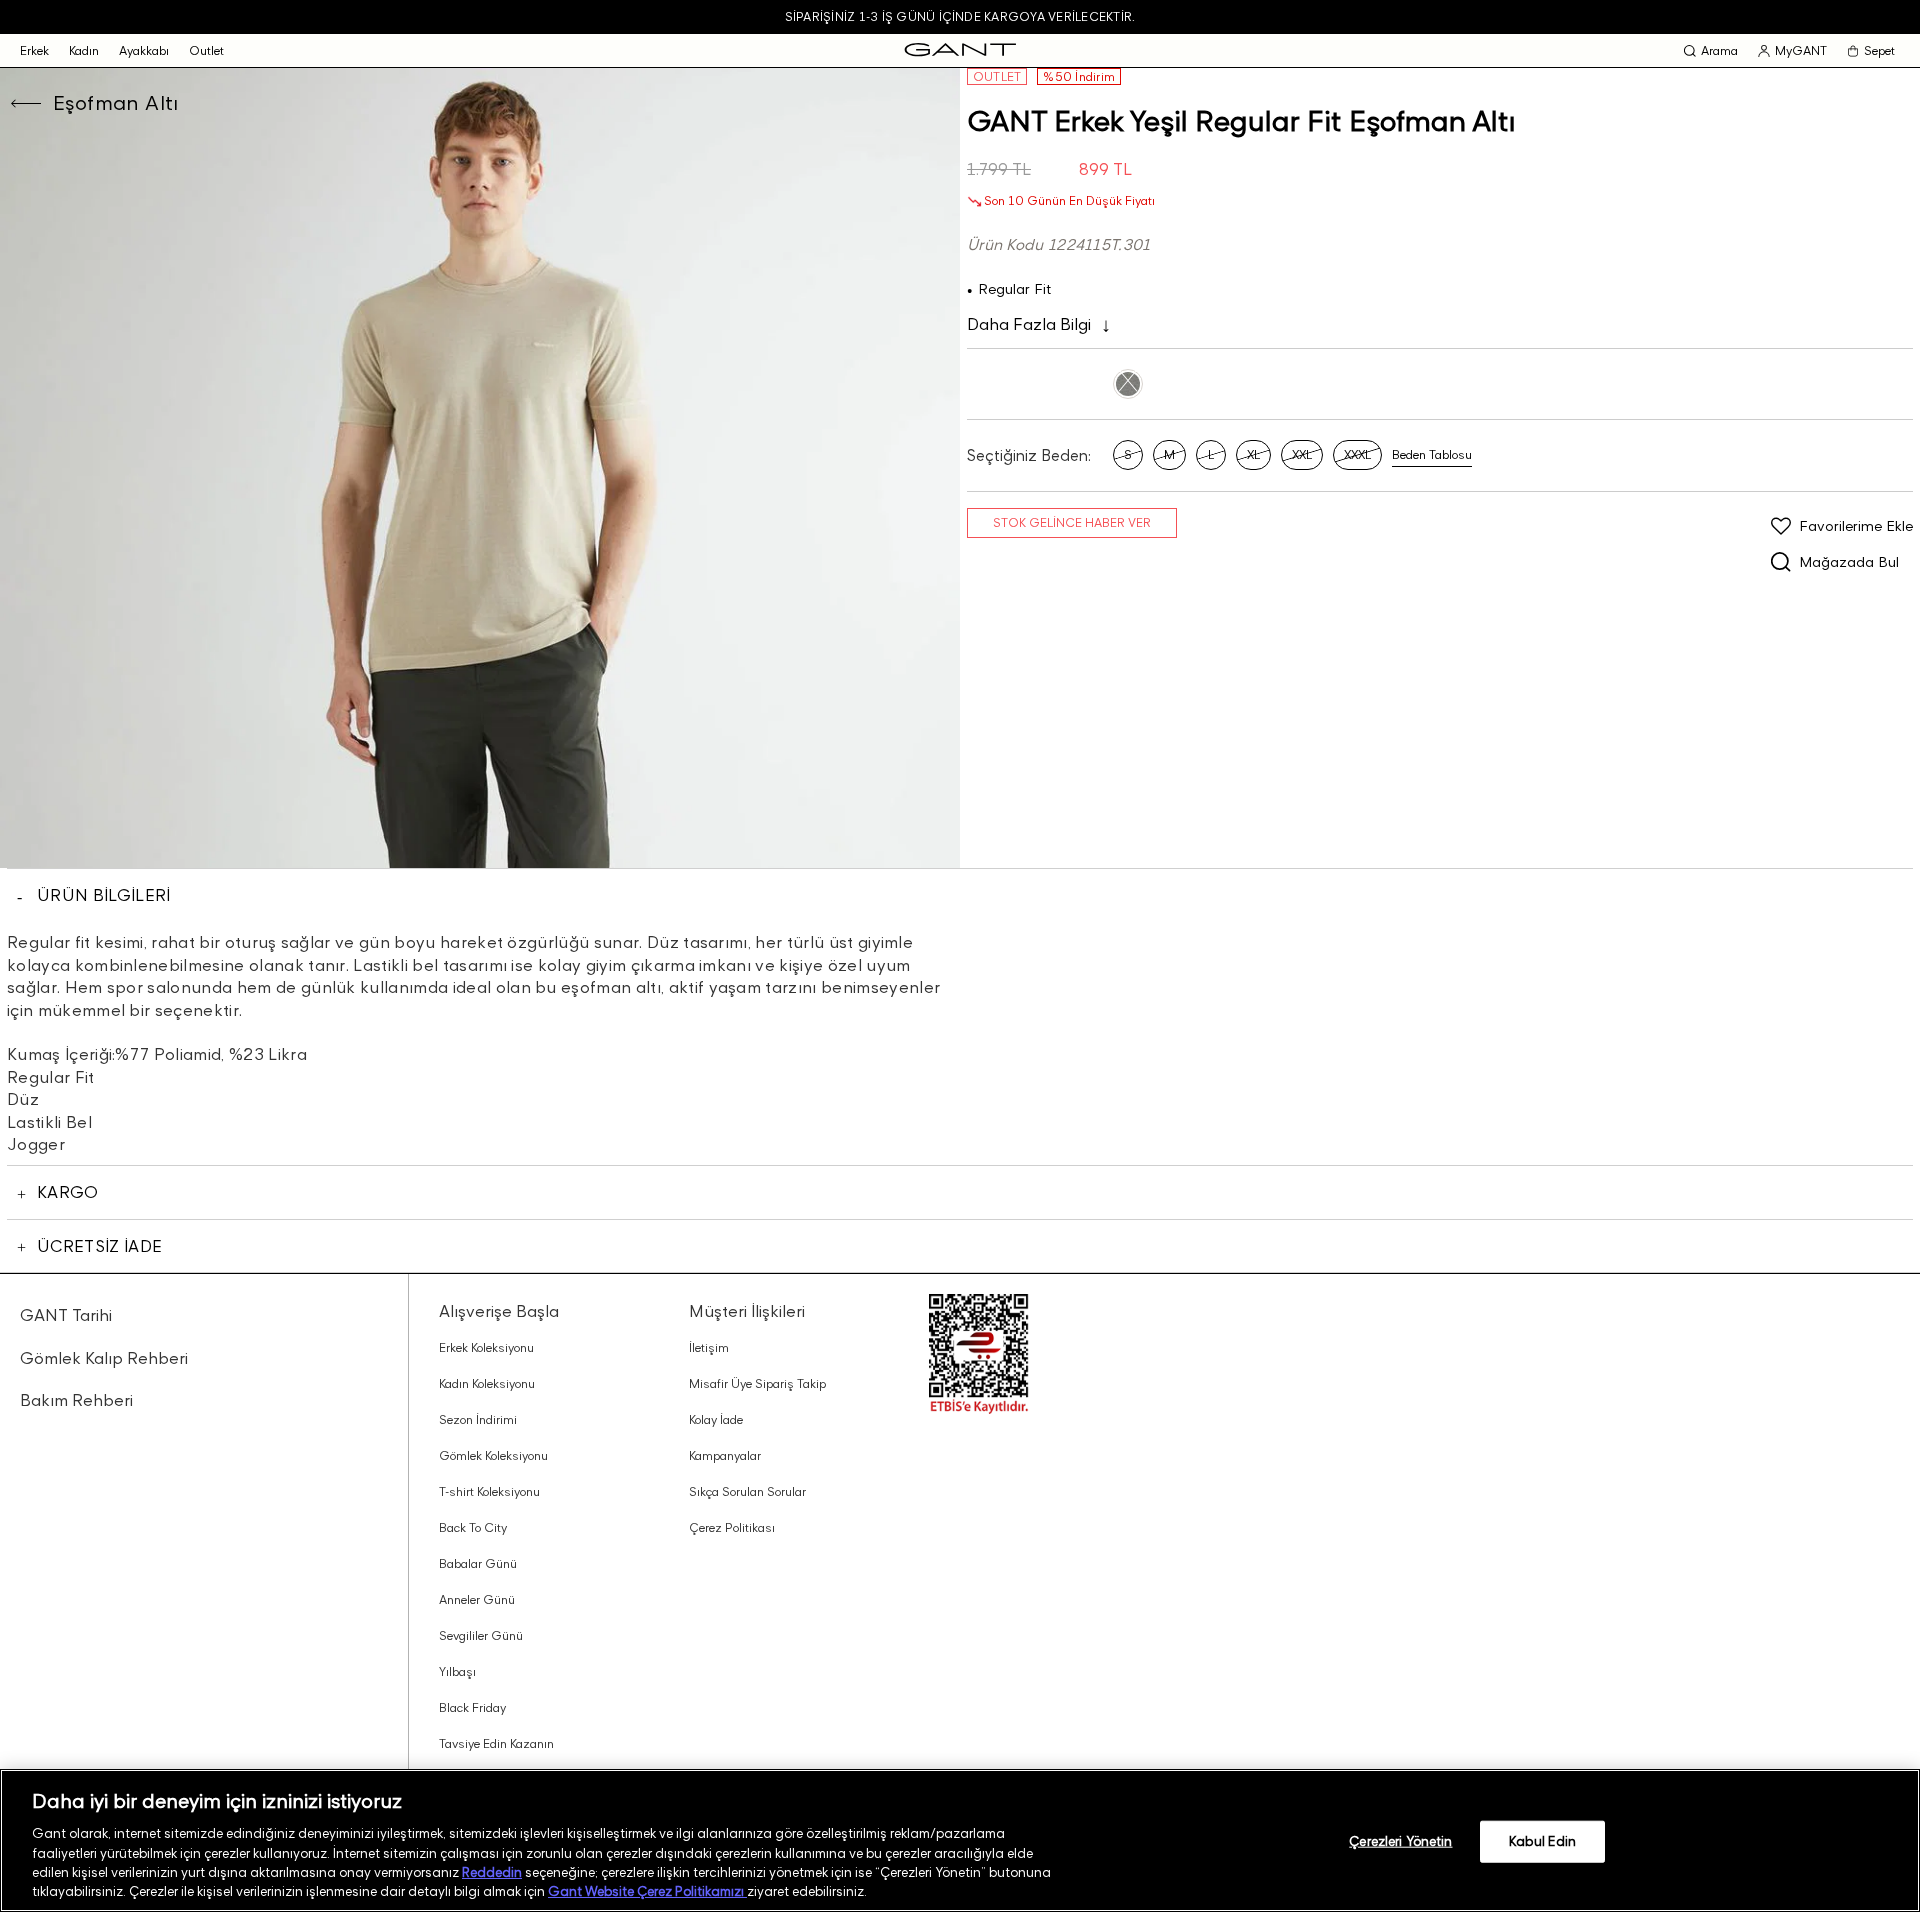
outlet (206, 50)
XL (1253, 454)
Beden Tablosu (1432, 454)
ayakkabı (144, 50)
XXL (1302, 454)
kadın (84, 50)
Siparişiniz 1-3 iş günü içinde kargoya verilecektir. (960, 16)
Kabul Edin (1542, 1841)
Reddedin (492, 1872)
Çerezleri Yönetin (1400, 1841)
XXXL (1357, 454)
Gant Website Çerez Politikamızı (647, 1891)
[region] (960, 1840)
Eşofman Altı (116, 103)
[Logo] (960, 50)
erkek (34, 50)
